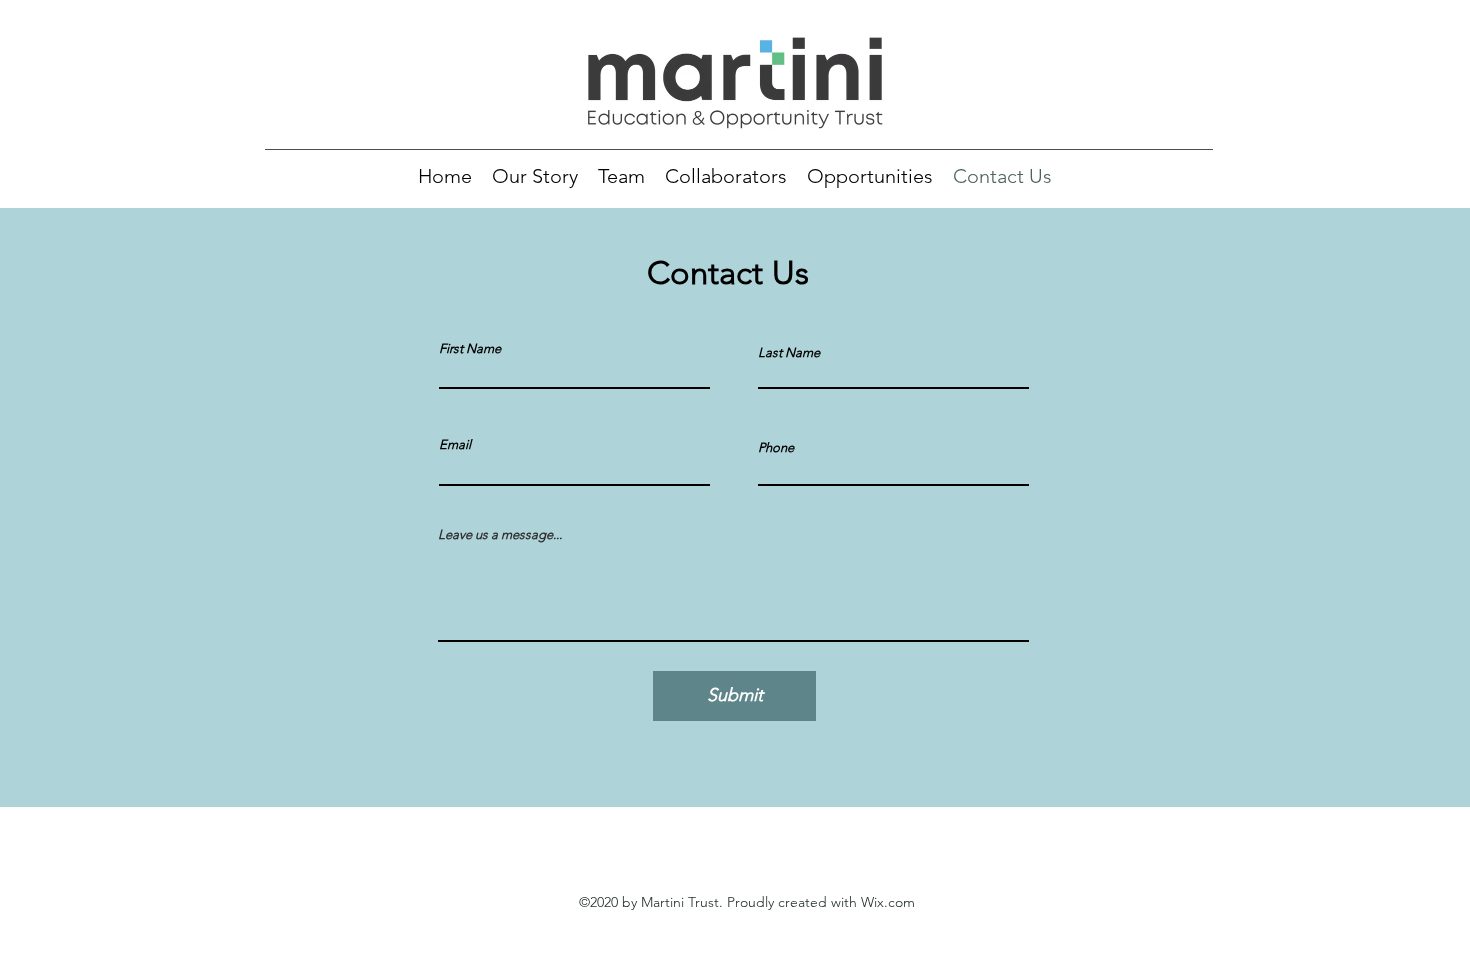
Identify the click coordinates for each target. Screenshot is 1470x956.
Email (455, 444)
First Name (470, 348)
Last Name (789, 352)
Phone (776, 447)
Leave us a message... (500, 534)
